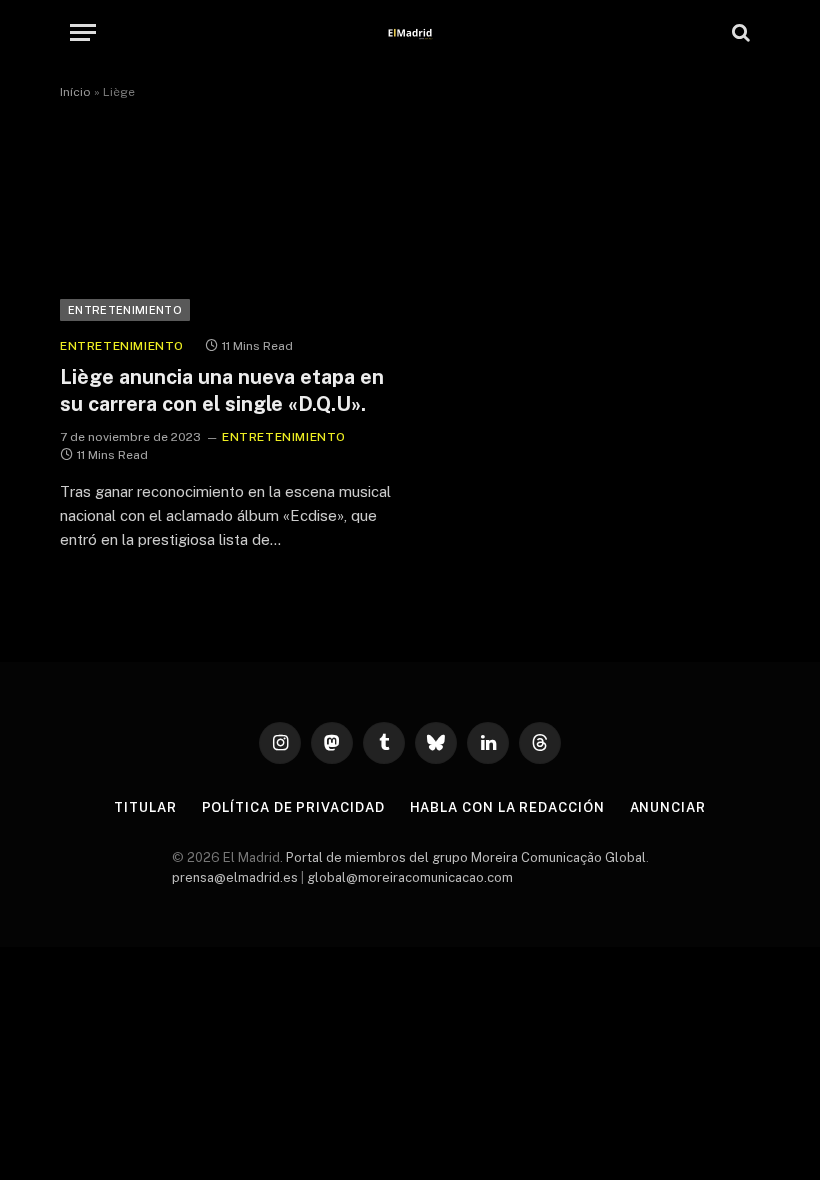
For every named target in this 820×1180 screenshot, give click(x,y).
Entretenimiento (125, 310)
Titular (145, 807)
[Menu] (83, 32)
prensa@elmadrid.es (235, 877)
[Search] (739, 32)
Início (75, 92)
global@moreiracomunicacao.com (410, 877)
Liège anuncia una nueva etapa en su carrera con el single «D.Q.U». (222, 390)
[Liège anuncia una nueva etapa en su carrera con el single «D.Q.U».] (226, 227)
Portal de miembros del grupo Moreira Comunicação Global (466, 857)
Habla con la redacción (507, 807)
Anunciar (668, 807)
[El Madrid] (410, 32)
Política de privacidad (293, 807)
